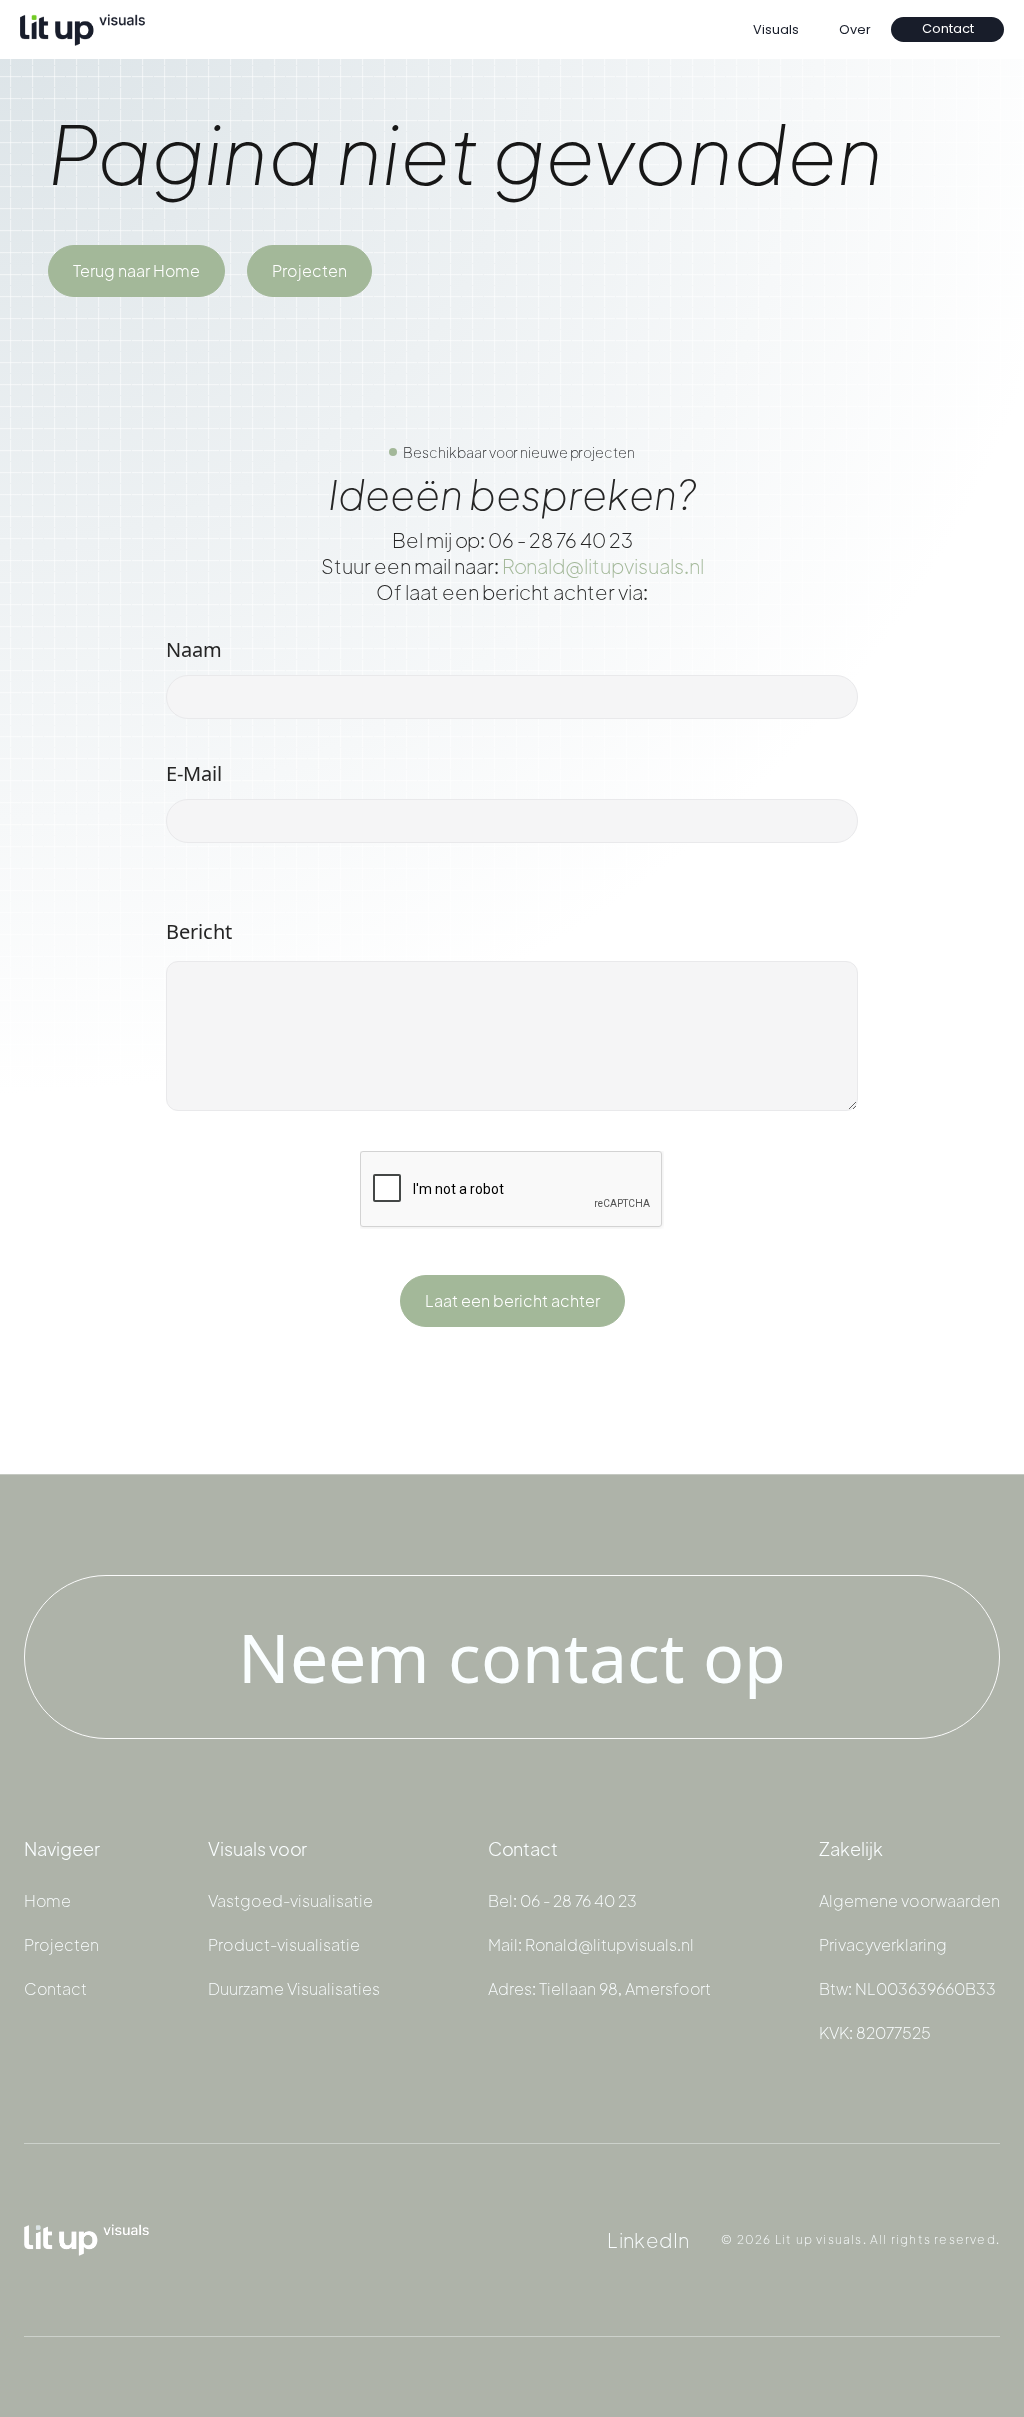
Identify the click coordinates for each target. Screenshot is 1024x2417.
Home (47, 1901)
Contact (948, 28)
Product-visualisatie (284, 1945)
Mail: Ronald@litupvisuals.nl (591, 1945)
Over (855, 29)
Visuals (776, 29)
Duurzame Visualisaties (294, 1989)
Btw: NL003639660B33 (907, 1989)
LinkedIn (648, 2240)
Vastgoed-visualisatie (290, 1901)
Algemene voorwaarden (909, 1901)
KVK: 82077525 (875, 2033)
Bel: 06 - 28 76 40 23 (562, 1901)
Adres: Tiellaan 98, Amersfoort (599, 1989)
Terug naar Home (136, 270)
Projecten (309, 270)
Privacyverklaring (883, 1945)
